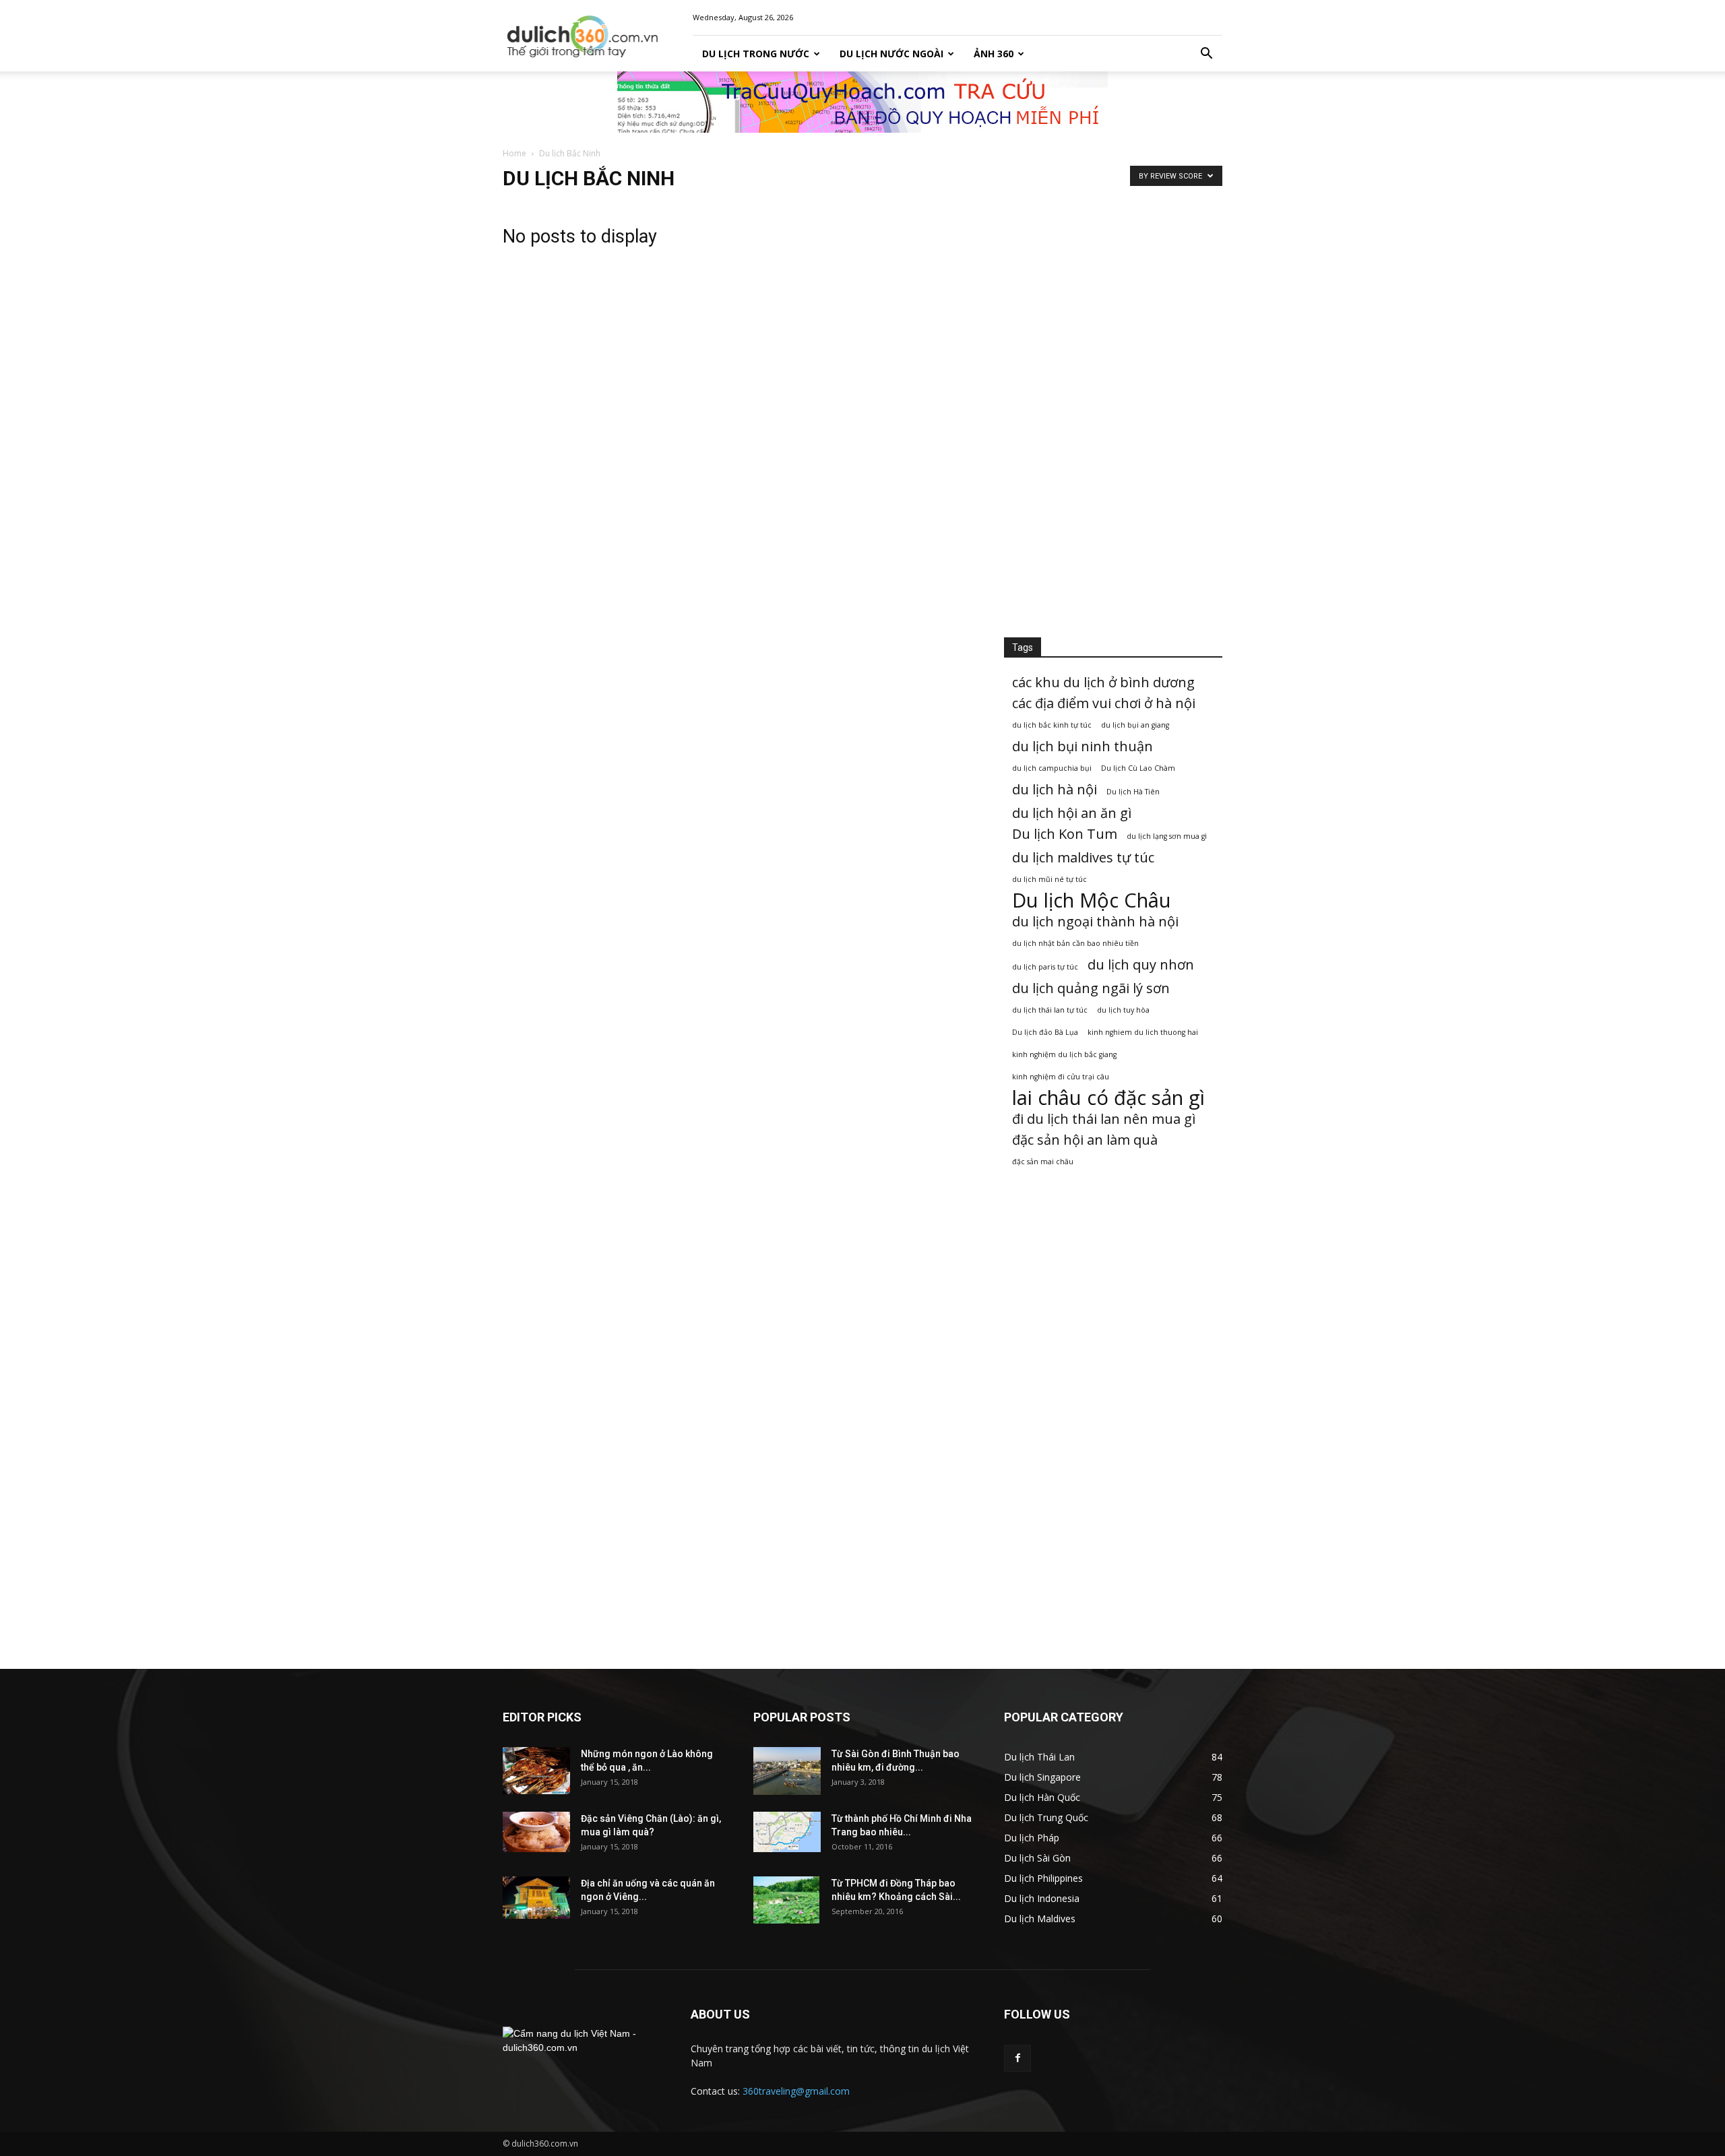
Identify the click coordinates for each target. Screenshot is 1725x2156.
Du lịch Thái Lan (1039, 1757)
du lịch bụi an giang (1135, 725)
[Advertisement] (1113, 406)
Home (514, 153)
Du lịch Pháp (1032, 1838)
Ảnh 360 (994, 54)
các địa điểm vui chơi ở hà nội (1104, 703)
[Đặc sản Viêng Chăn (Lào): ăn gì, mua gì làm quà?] (536, 1832)
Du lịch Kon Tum (1065, 834)
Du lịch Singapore (1042, 1777)
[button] (1206, 54)
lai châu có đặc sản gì (1108, 1098)
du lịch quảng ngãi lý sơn (1091, 988)
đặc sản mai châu (1043, 1162)
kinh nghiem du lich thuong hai (1143, 1032)
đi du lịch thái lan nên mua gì (1104, 1119)
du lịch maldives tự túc (1083, 857)
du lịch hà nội (1055, 789)
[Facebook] (1017, 2058)
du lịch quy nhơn (1141, 964)
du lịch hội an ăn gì (1072, 813)
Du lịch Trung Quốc (1046, 1817)
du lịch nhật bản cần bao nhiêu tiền (1075, 943)
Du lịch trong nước (756, 54)
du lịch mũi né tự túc (1049, 879)
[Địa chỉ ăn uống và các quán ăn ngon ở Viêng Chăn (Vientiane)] (536, 1898)
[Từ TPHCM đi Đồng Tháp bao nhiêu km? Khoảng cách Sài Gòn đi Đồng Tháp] (786, 1900)
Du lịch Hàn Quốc (1042, 1797)
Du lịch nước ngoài (891, 54)
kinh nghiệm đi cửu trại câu (1061, 1077)
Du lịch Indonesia (1042, 1898)
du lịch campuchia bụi (1052, 768)
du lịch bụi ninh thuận (1083, 746)
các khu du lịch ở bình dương (1103, 682)
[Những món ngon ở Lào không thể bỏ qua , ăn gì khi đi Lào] (536, 1771)
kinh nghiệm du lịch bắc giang (1064, 1054)
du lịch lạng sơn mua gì (1167, 836)
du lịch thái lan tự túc (1050, 1010)
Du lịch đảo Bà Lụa (1045, 1032)
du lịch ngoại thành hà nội (1095, 921)
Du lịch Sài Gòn (1037, 1858)
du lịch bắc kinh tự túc (1052, 725)
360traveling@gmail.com (796, 2091)
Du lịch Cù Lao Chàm (1138, 768)
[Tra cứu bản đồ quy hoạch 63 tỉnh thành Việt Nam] (862, 102)
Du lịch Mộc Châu (1092, 900)
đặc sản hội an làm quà (1085, 1140)
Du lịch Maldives (1040, 1919)
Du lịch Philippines (1043, 1878)
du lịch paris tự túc (1045, 967)
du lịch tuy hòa (1123, 1010)
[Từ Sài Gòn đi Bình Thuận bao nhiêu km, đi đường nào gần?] (787, 1771)
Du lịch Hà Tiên (1133, 792)
